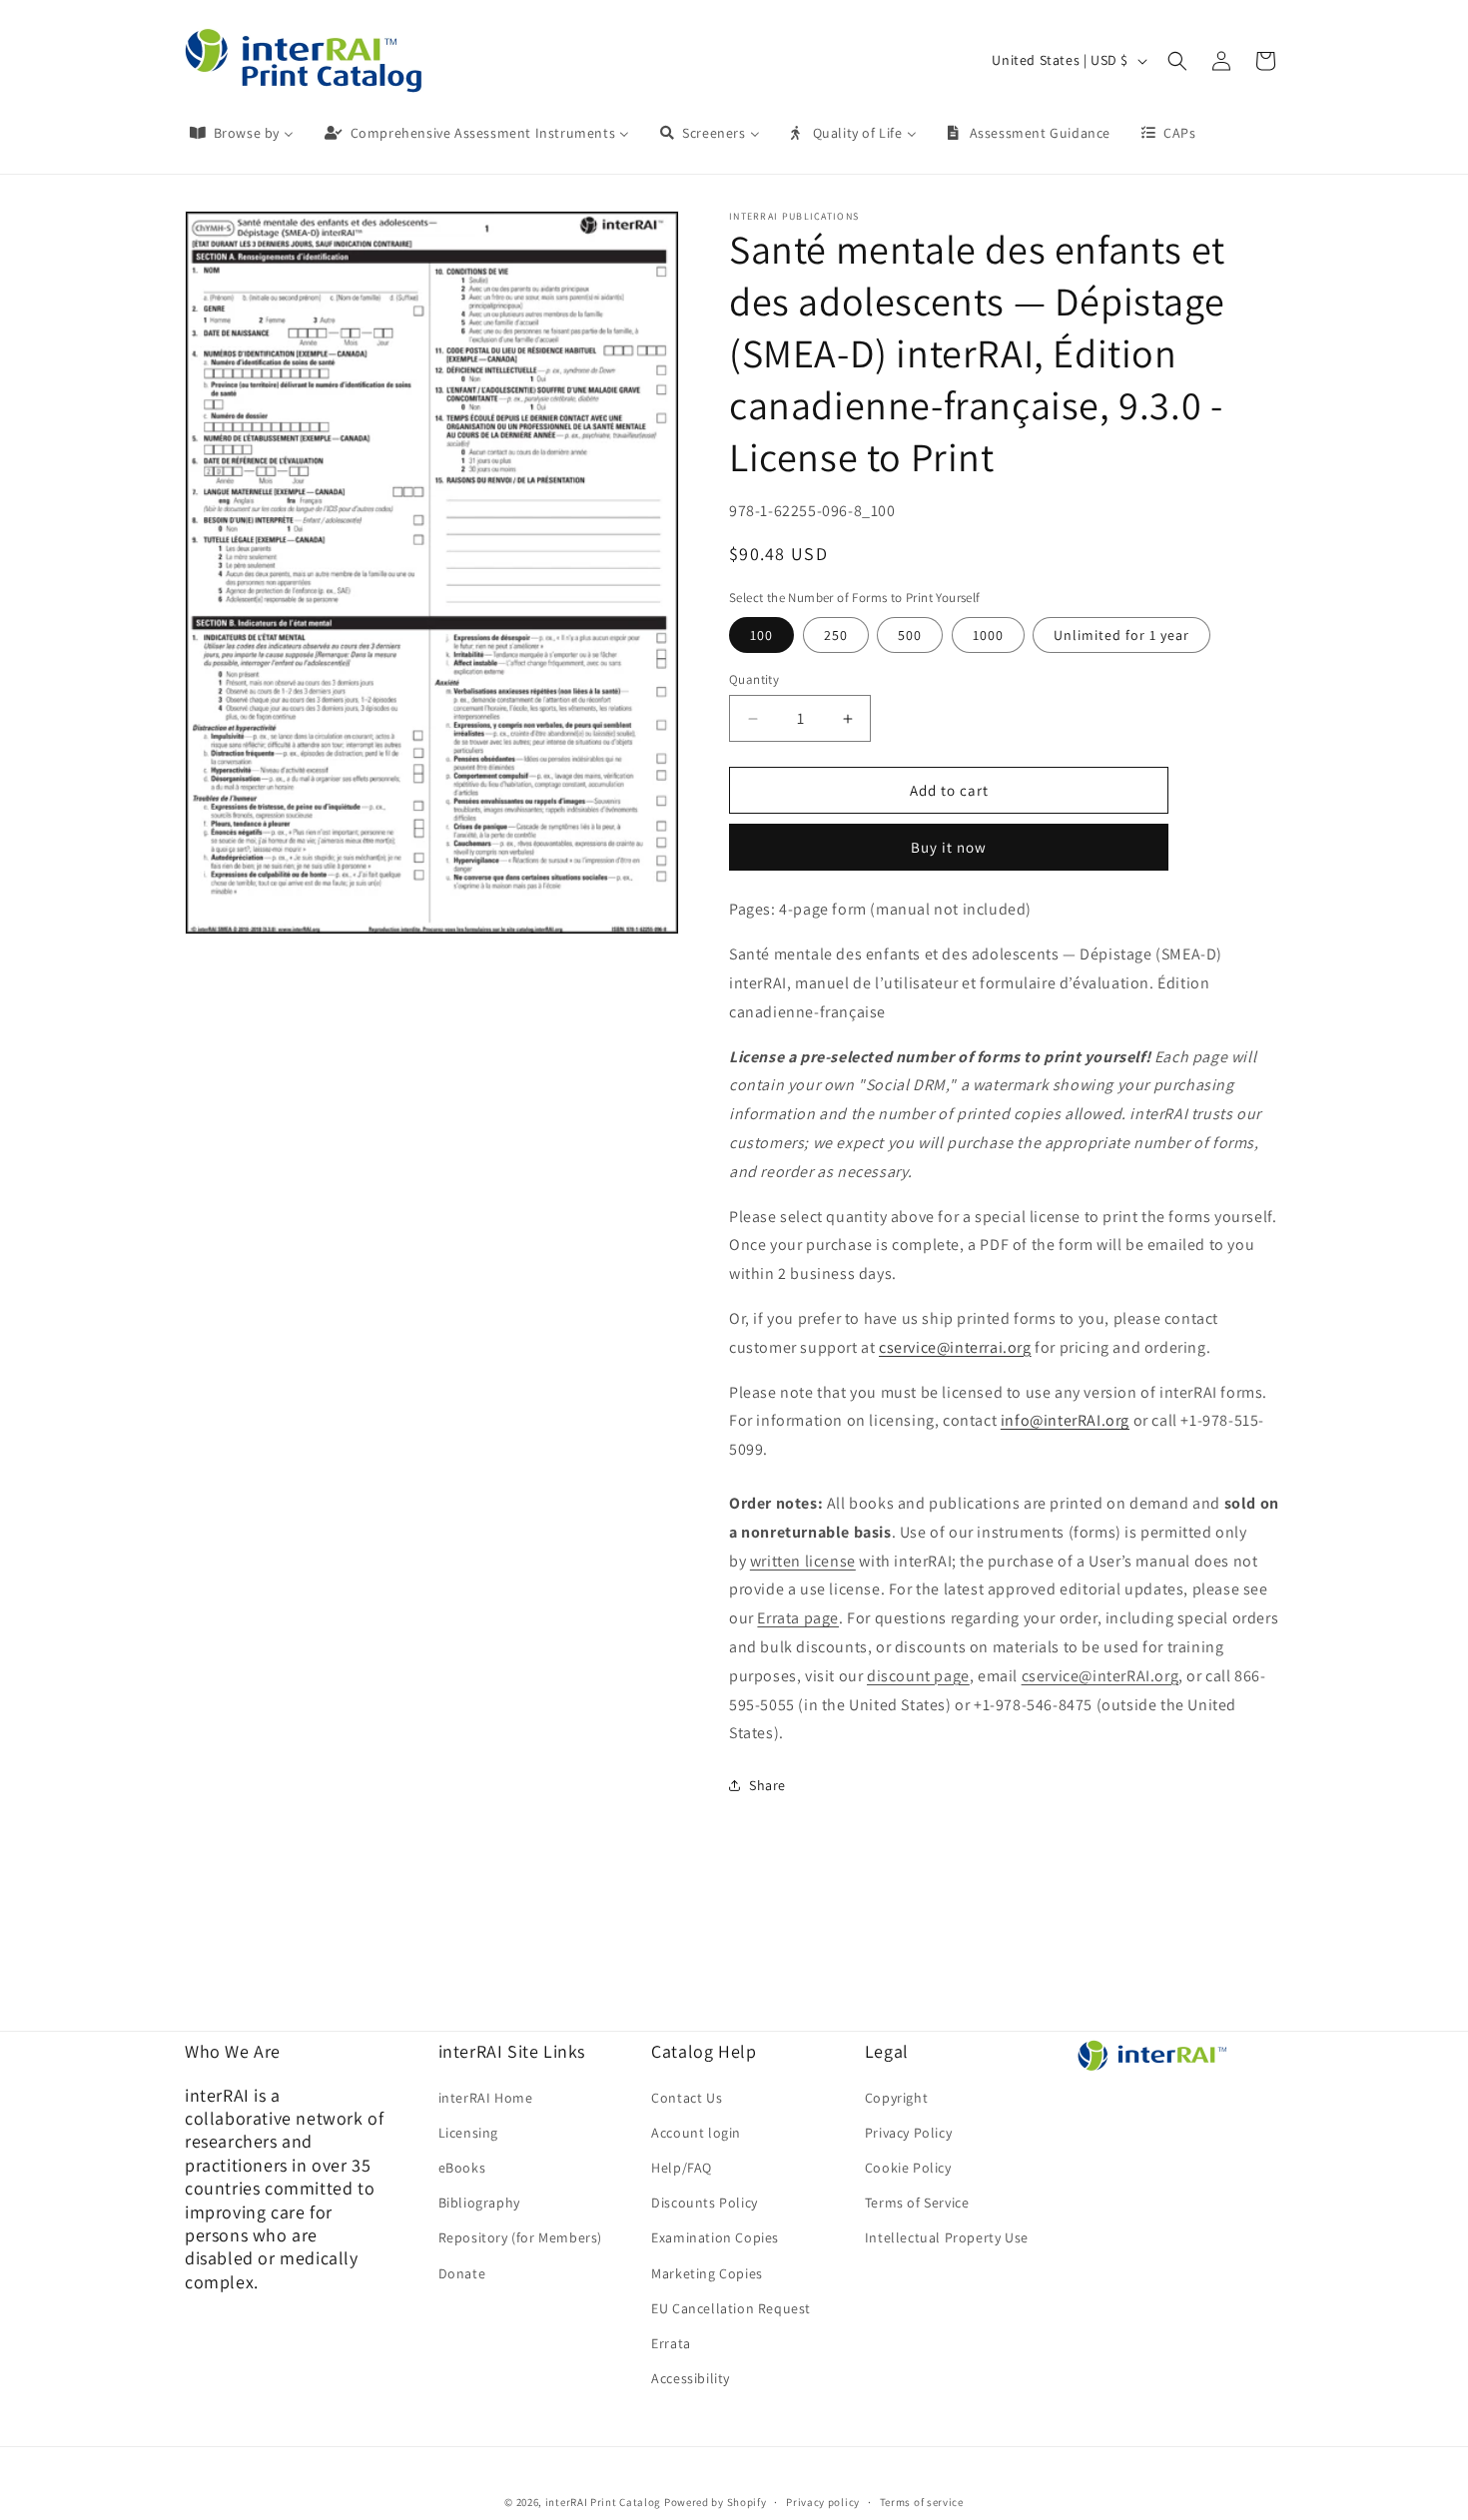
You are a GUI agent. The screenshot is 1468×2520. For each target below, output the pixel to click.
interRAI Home (486, 2097)
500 (910, 635)
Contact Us (687, 2097)
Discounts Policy (705, 2202)
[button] (1177, 61)
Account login (696, 2132)
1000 (988, 635)
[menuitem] (240, 133)
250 (836, 635)
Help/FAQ (682, 2167)
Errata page (798, 1618)
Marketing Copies (707, 2272)
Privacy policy (823, 2501)
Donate (462, 2272)
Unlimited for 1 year (1121, 635)
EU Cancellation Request (731, 2307)
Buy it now (949, 847)
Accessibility (691, 2377)
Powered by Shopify (716, 2502)
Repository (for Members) (520, 2237)
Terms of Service (917, 2202)
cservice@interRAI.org (1101, 1676)
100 (761, 635)
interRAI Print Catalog (603, 2502)
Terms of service (922, 2501)
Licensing (468, 2132)
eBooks (462, 2167)
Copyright (896, 2097)
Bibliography (479, 2202)
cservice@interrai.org (955, 1347)
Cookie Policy (908, 2167)
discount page (918, 1676)
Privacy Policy (908, 2132)
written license (803, 1561)
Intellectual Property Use (947, 2237)
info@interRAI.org (1065, 1420)
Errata (671, 2342)
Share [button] (767, 1785)
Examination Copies (715, 2237)
